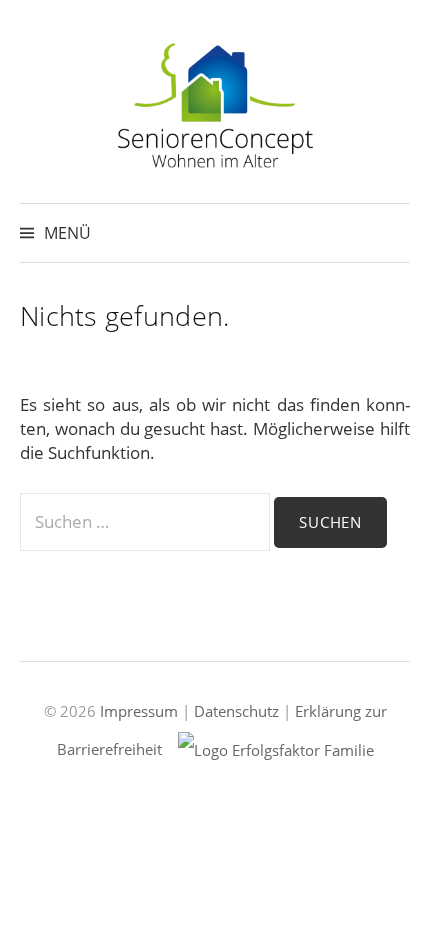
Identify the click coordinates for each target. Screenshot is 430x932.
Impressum (139, 711)
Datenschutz (236, 711)
